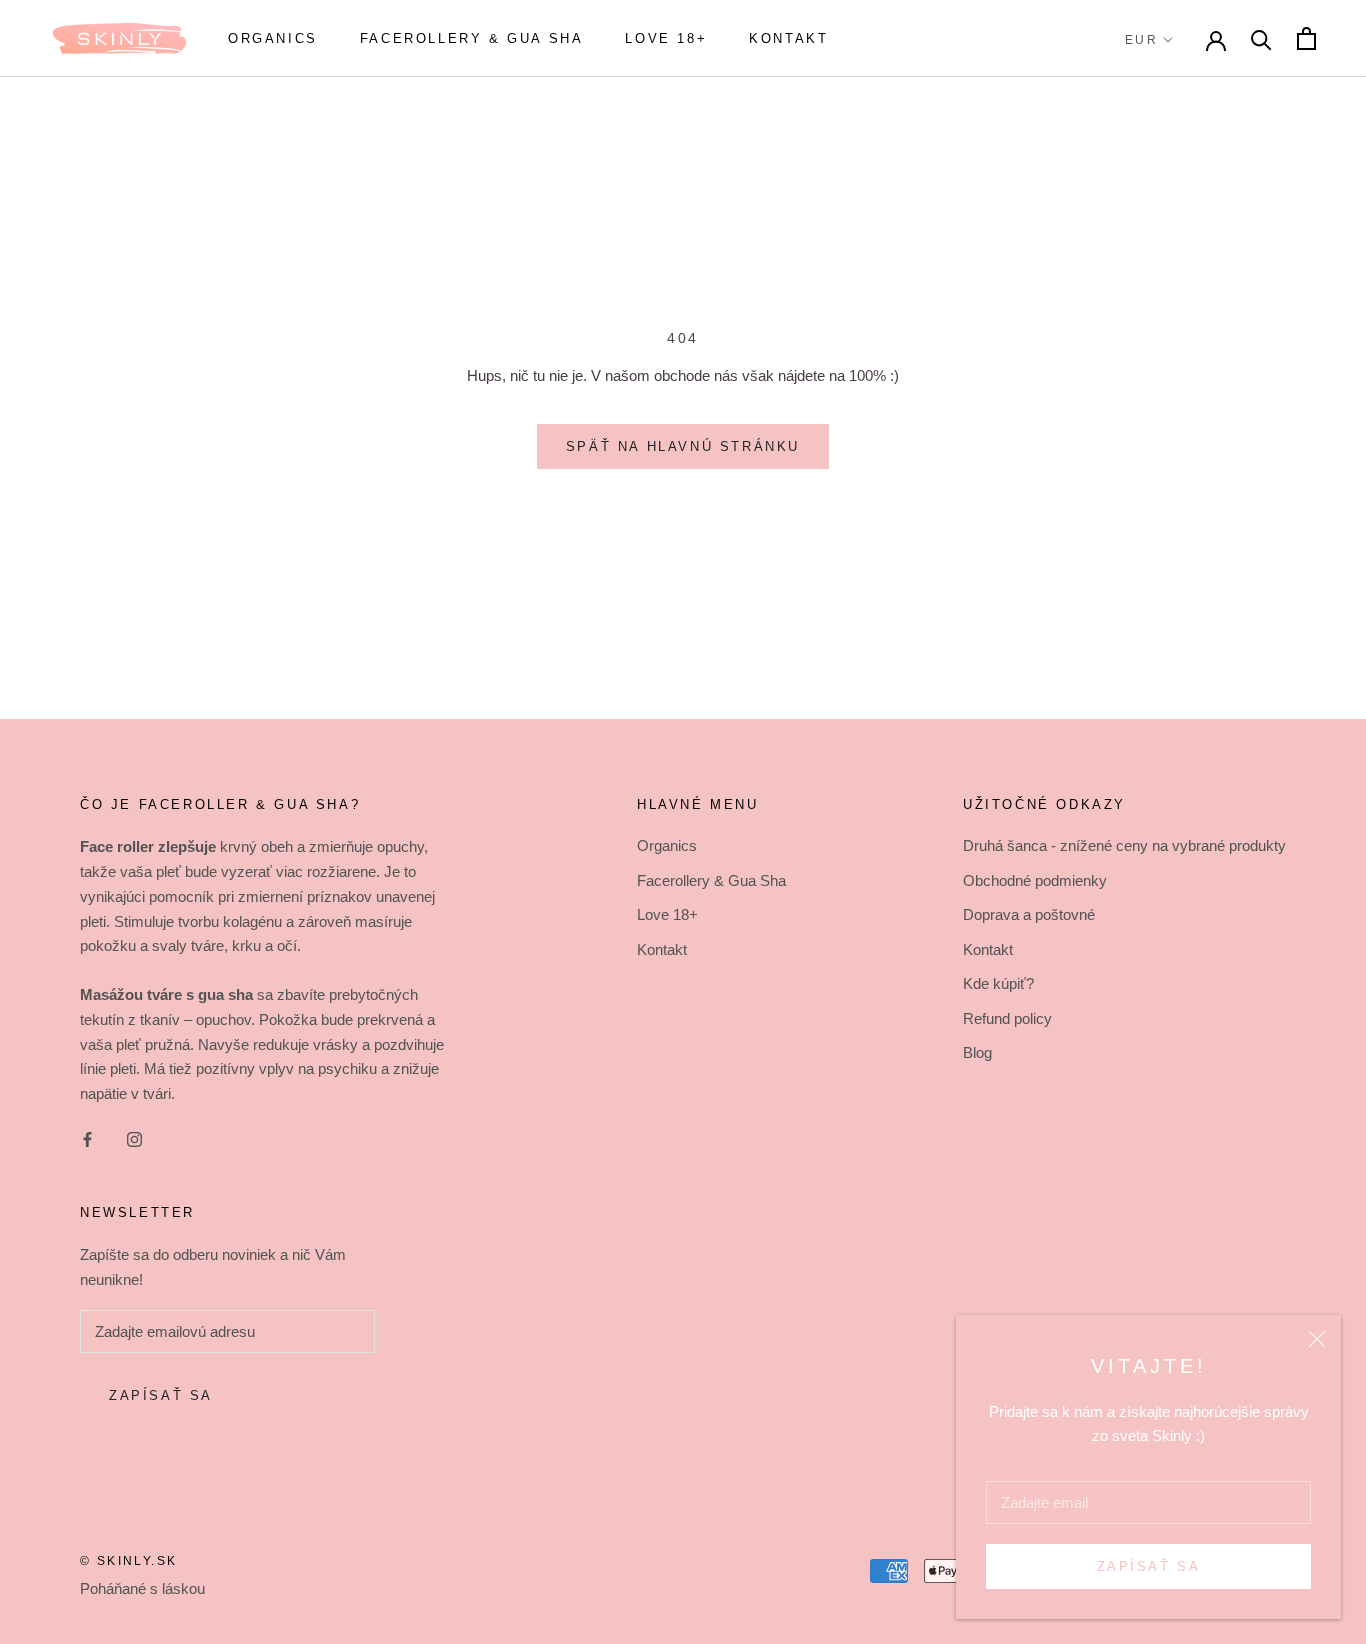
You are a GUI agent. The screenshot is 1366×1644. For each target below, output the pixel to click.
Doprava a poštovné (1029, 914)
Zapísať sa (1149, 1566)
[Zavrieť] (1317, 1339)
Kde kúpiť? (998, 983)
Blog (977, 1052)
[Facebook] (87, 1139)
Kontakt (788, 38)
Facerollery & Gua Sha (472, 38)
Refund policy (1007, 1018)
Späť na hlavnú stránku (683, 446)
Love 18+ (666, 38)
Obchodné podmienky (1035, 880)
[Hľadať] (1261, 38)
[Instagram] (134, 1139)
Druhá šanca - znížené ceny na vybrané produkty (1124, 845)
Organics (273, 38)
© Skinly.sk (128, 1561)
